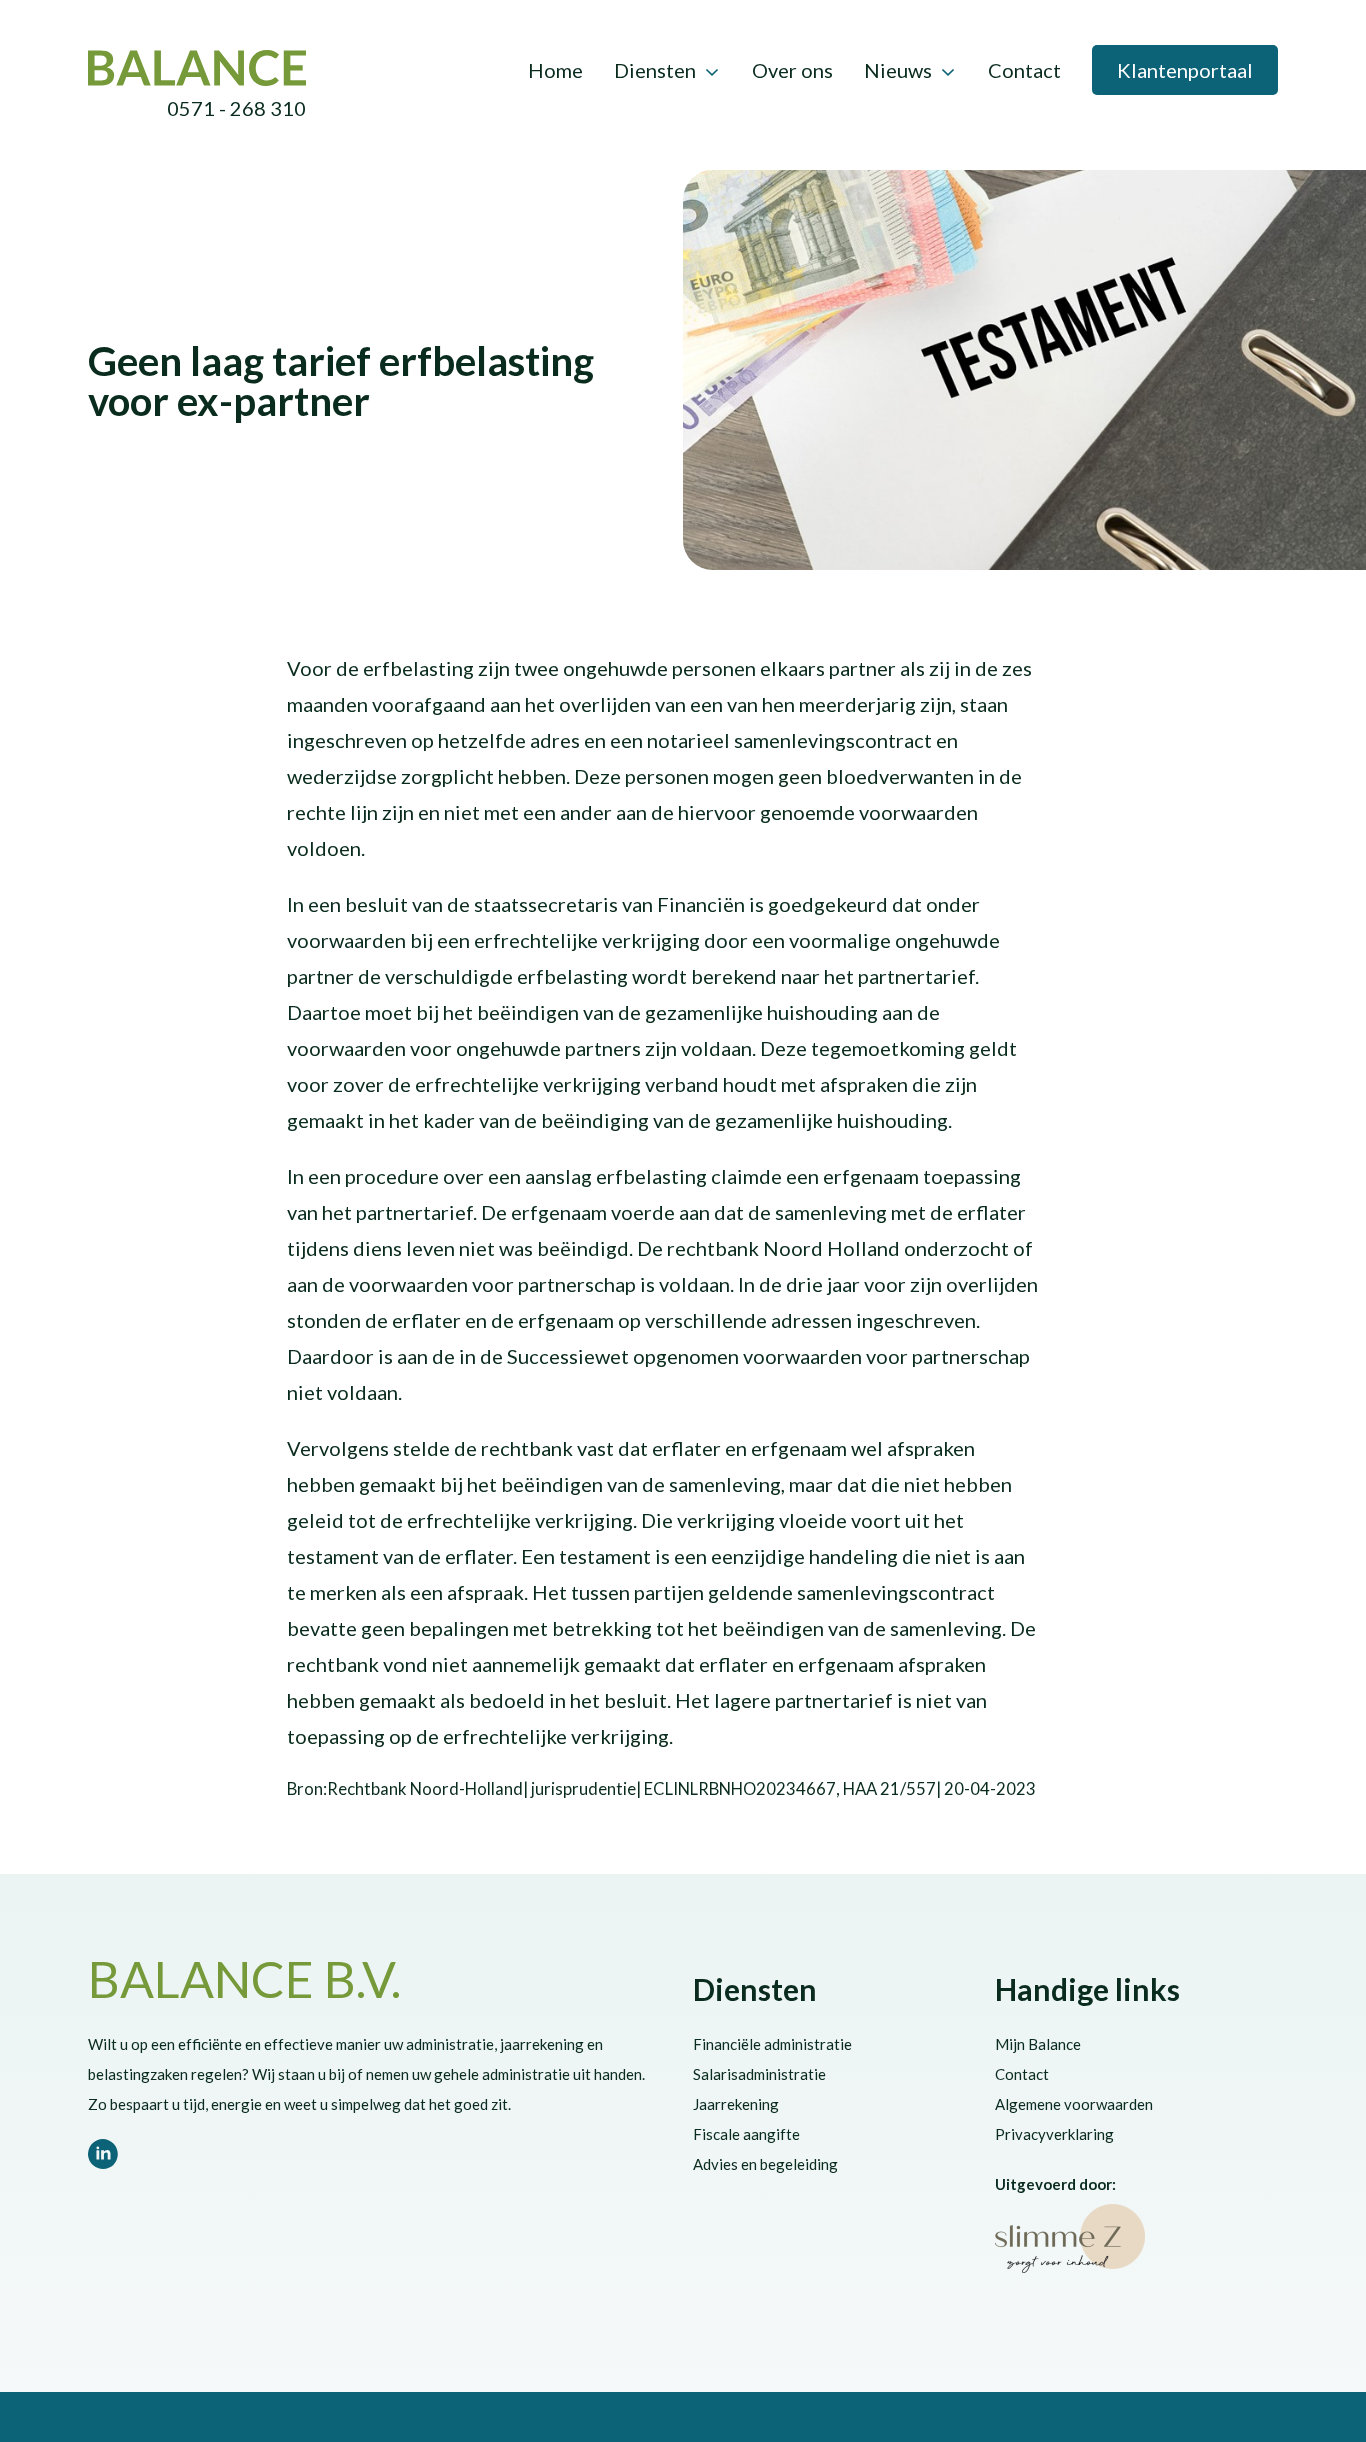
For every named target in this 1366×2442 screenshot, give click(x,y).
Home (555, 70)
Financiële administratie (772, 2044)
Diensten (655, 70)
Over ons (792, 70)
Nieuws (898, 70)
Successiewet (323, 322)
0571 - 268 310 (236, 108)
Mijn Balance (1038, 2044)
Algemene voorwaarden (1074, 2104)
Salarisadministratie (759, 2074)
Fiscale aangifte (746, 2134)
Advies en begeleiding (765, 2164)
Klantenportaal (1185, 70)
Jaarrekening (736, 2104)
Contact (1024, 70)
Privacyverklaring (1054, 2134)
